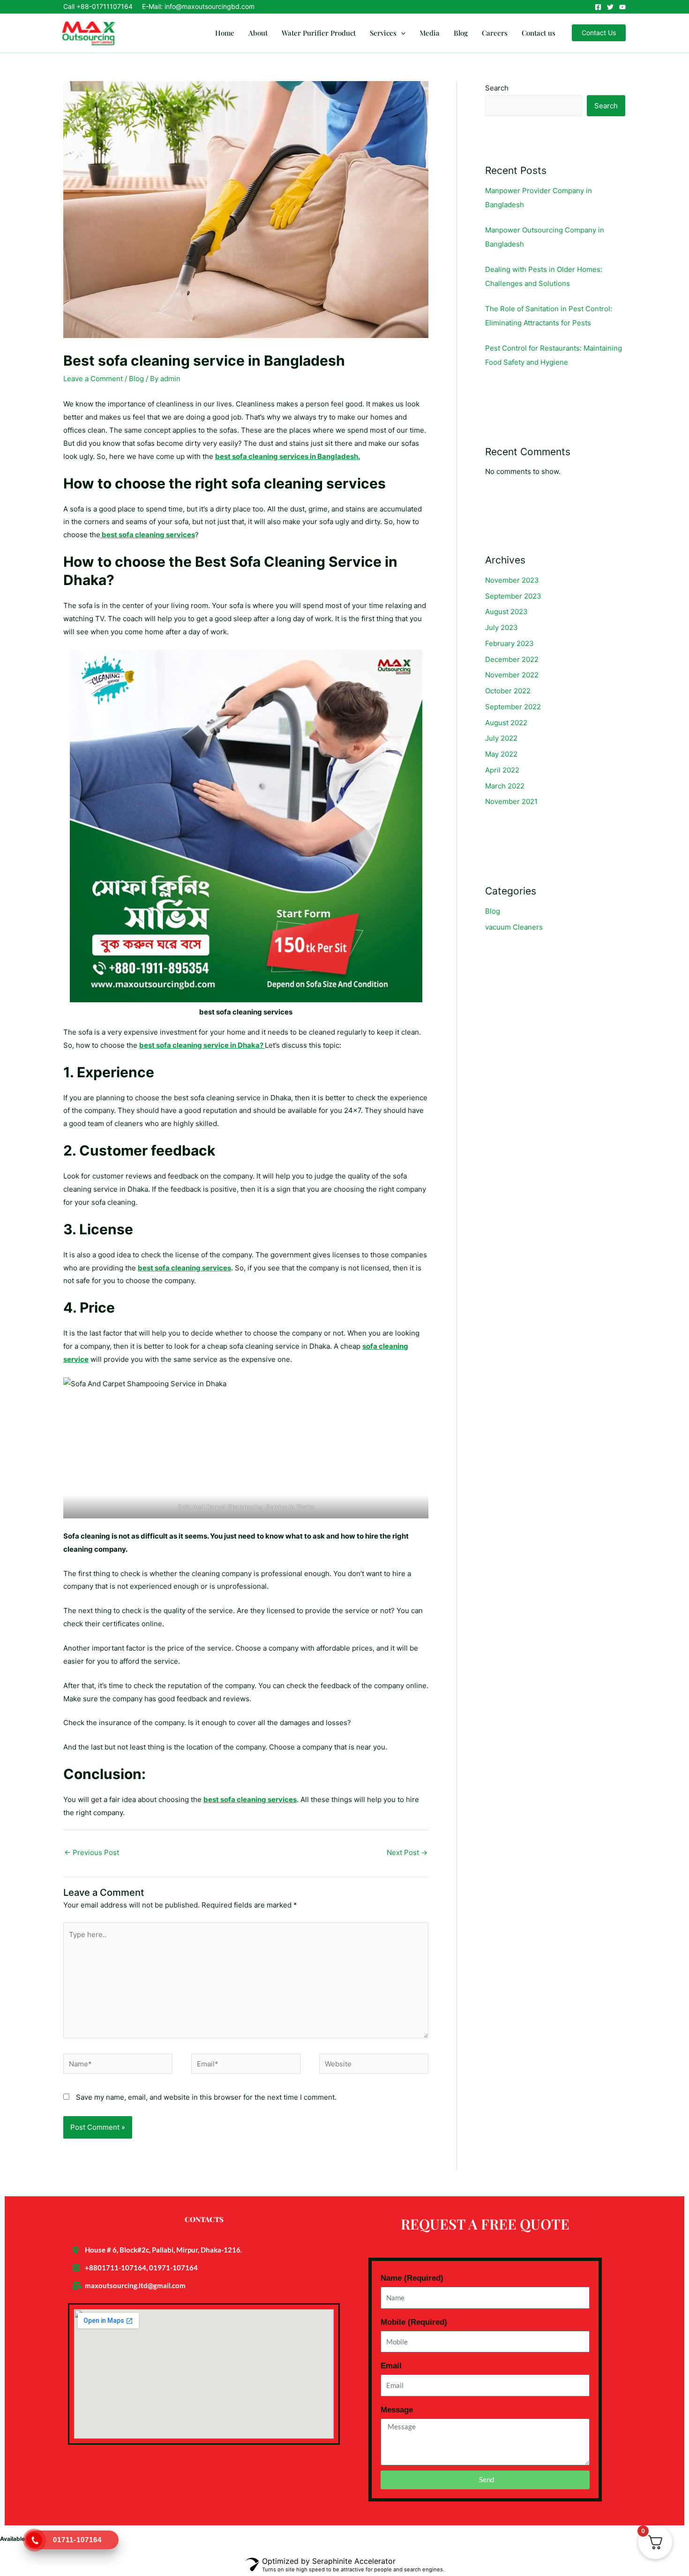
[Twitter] (610, 7)
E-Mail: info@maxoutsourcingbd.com (198, 6)
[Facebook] (598, 7)
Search (497, 88)
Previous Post (92, 1852)
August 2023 (506, 612)
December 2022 (512, 659)
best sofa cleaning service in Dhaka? (202, 1045)
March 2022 (505, 786)
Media (430, 33)
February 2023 (509, 643)
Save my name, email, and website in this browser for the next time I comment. (206, 2097)
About (258, 33)
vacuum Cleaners (514, 927)
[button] (401, 33)
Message (397, 2410)
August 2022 (506, 723)
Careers (495, 33)
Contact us (539, 33)
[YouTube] (622, 7)
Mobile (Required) (414, 2322)
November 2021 (511, 801)
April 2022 (502, 770)
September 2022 (513, 707)
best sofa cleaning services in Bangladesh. (288, 456)
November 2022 (512, 675)
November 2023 (512, 580)
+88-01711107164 (105, 6)
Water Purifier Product (319, 33)
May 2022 (501, 754)
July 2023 (502, 627)
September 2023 (513, 596)
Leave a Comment (93, 379)
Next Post (407, 1852)
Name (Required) (412, 2278)
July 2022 (501, 738)
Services (383, 33)
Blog (461, 33)
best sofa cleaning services (148, 535)
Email (391, 2366)
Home (225, 33)
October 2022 (508, 691)
